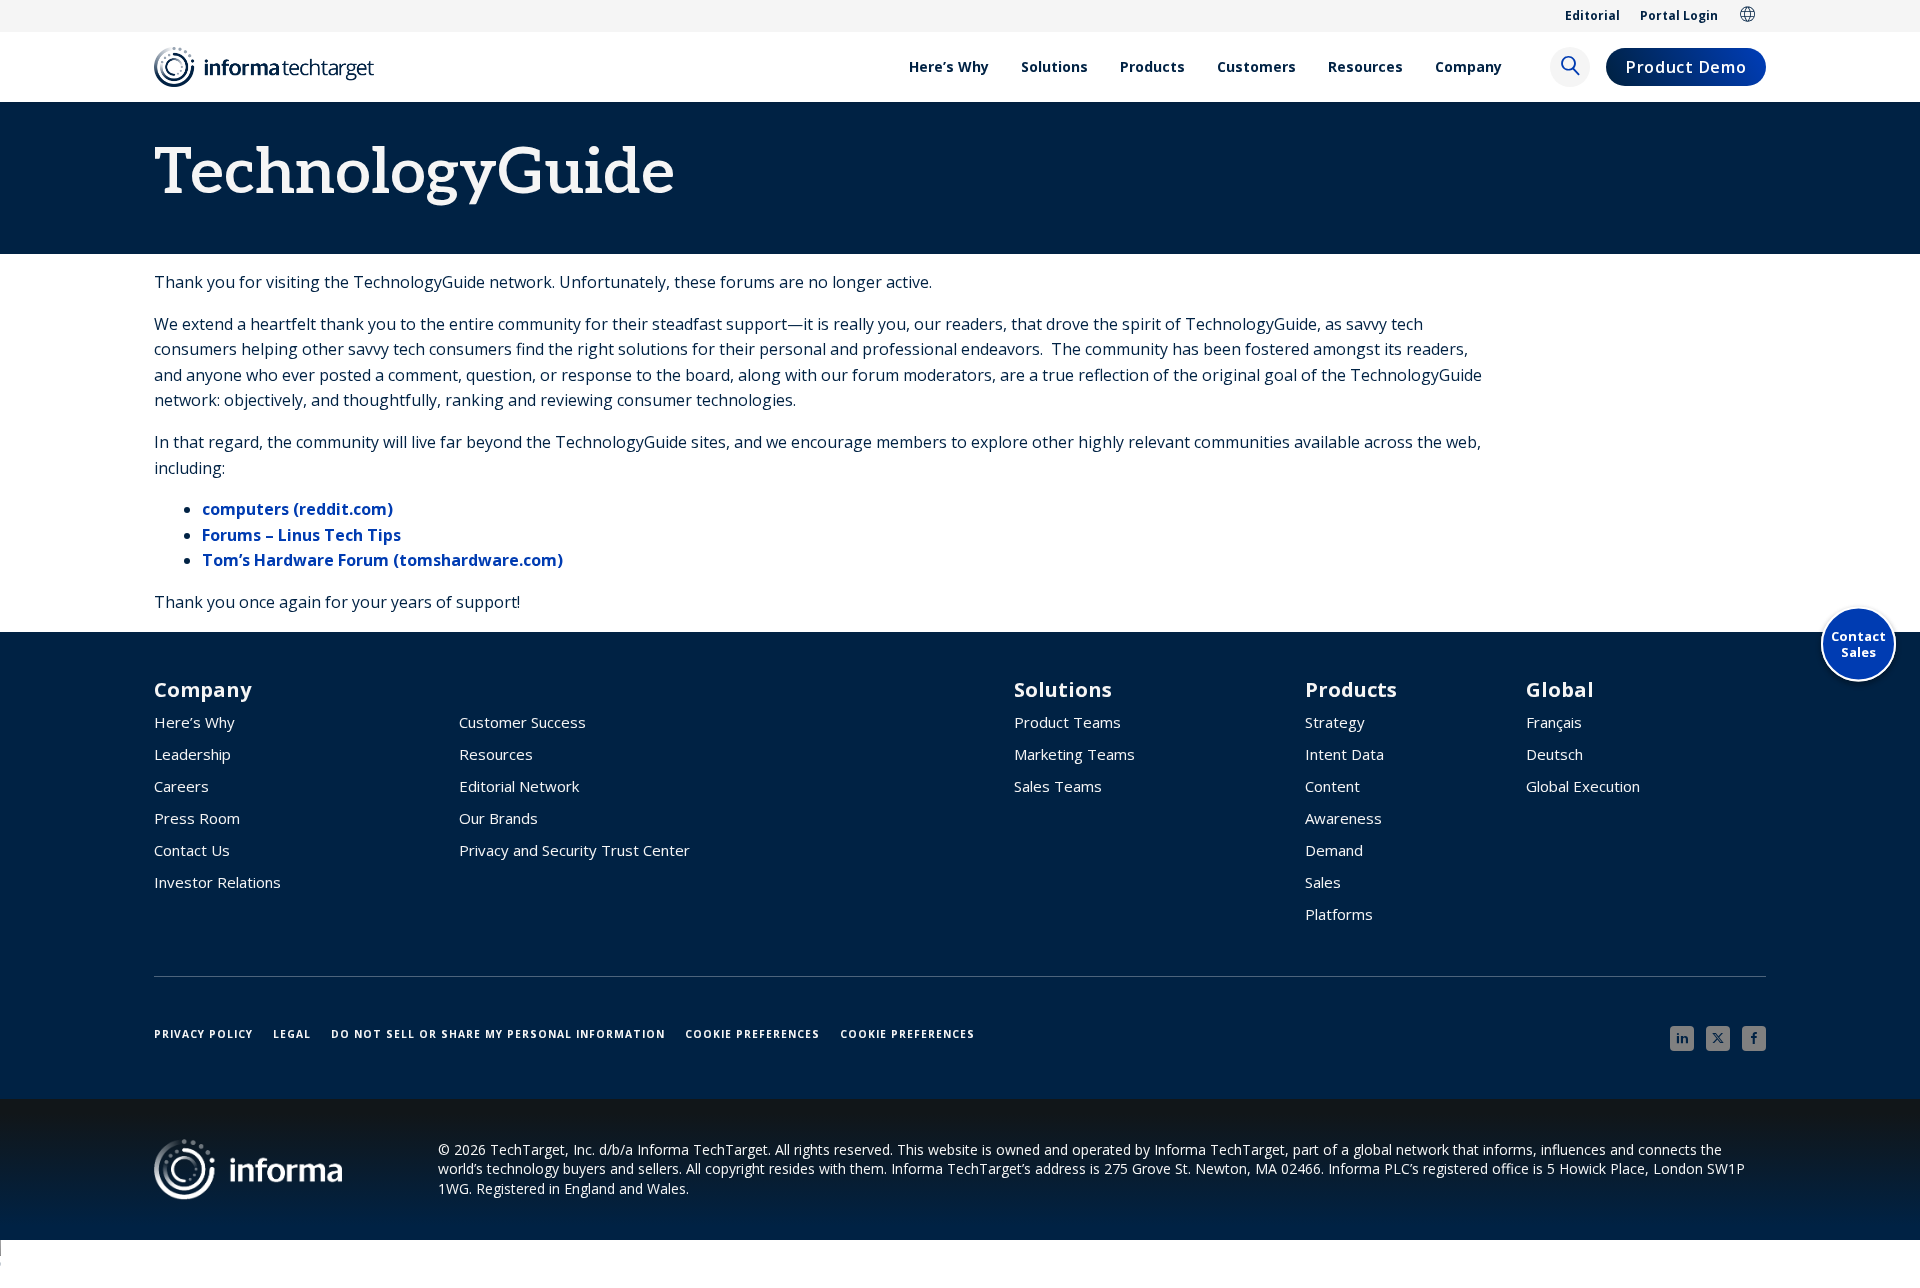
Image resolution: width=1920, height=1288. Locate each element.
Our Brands (498, 818)
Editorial (1592, 15)
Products (1152, 66)
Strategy (1335, 722)
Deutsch (1554, 754)
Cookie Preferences (752, 1034)
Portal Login (1679, 15)
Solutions (1054, 66)
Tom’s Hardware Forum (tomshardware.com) (382, 560)
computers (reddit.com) (297, 509)
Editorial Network (519, 786)
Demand (1334, 850)
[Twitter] (1718, 1038)
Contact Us (192, 850)
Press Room (197, 818)
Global (1748, 16)
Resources (1365, 66)
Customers (1256, 66)
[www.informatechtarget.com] (274, 67)
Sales (1323, 882)
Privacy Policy (203, 1034)
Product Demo (1686, 67)
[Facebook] (1754, 1038)
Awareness (1343, 818)
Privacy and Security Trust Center (574, 850)
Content (1332, 786)
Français (1554, 722)
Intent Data (1344, 754)
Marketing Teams (1074, 754)
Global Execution (1583, 786)
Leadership (192, 754)
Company (1468, 66)
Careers (181, 786)
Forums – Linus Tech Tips (301, 535)
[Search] (1570, 67)
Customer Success (522, 722)
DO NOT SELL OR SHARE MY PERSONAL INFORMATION (498, 1034)
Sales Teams (1058, 786)
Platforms (1339, 914)
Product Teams (1067, 722)
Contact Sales (1858, 643)
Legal (292, 1034)
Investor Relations (217, 882)
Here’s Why (949, 66)
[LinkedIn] (1682, 1038)
